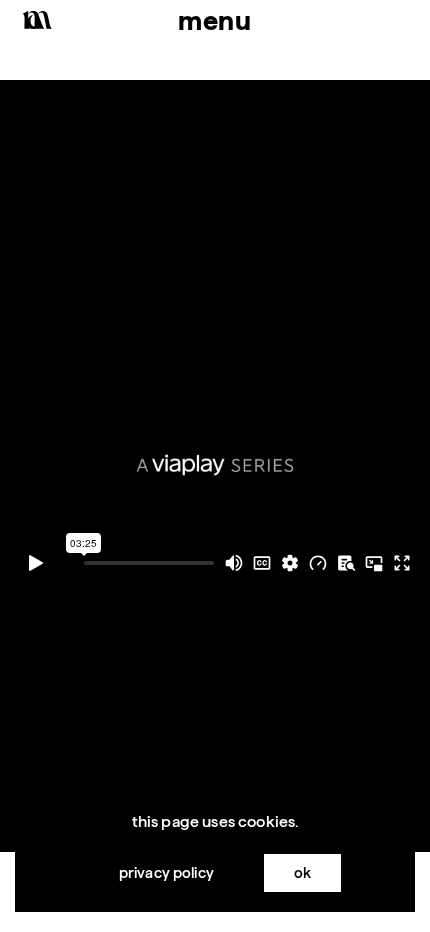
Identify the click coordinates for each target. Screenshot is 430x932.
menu (215, 20)
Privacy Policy (166, 872)
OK (302, 872)
